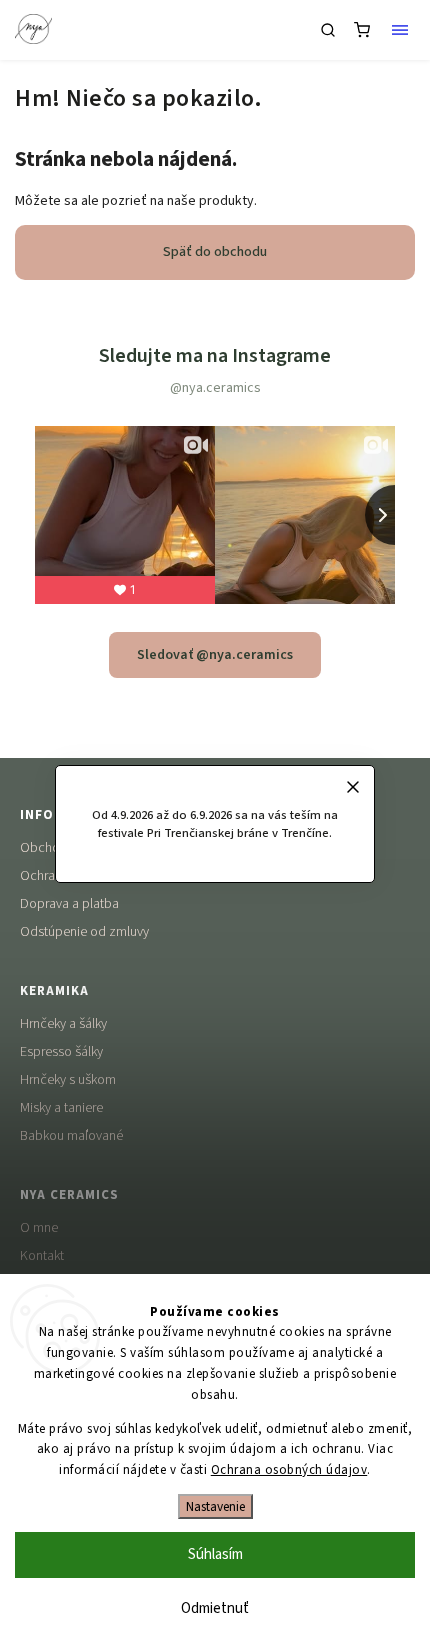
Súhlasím (215, 1554)
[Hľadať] (328, 30)
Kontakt (42, 1256)
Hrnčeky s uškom (68, 1080)
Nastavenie (215, 1506)
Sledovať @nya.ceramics (215, 655)
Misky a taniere (61, 1108)
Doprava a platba (69, 904)
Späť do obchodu (215, 252)
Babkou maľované (71, 1136)
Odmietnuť (215, 1608)
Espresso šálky (61, 1052)
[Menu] (400, 30)
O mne (39, 1228)
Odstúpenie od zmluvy (84, 932)
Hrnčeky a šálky (63, 1024)
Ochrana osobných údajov (289, 1470)
